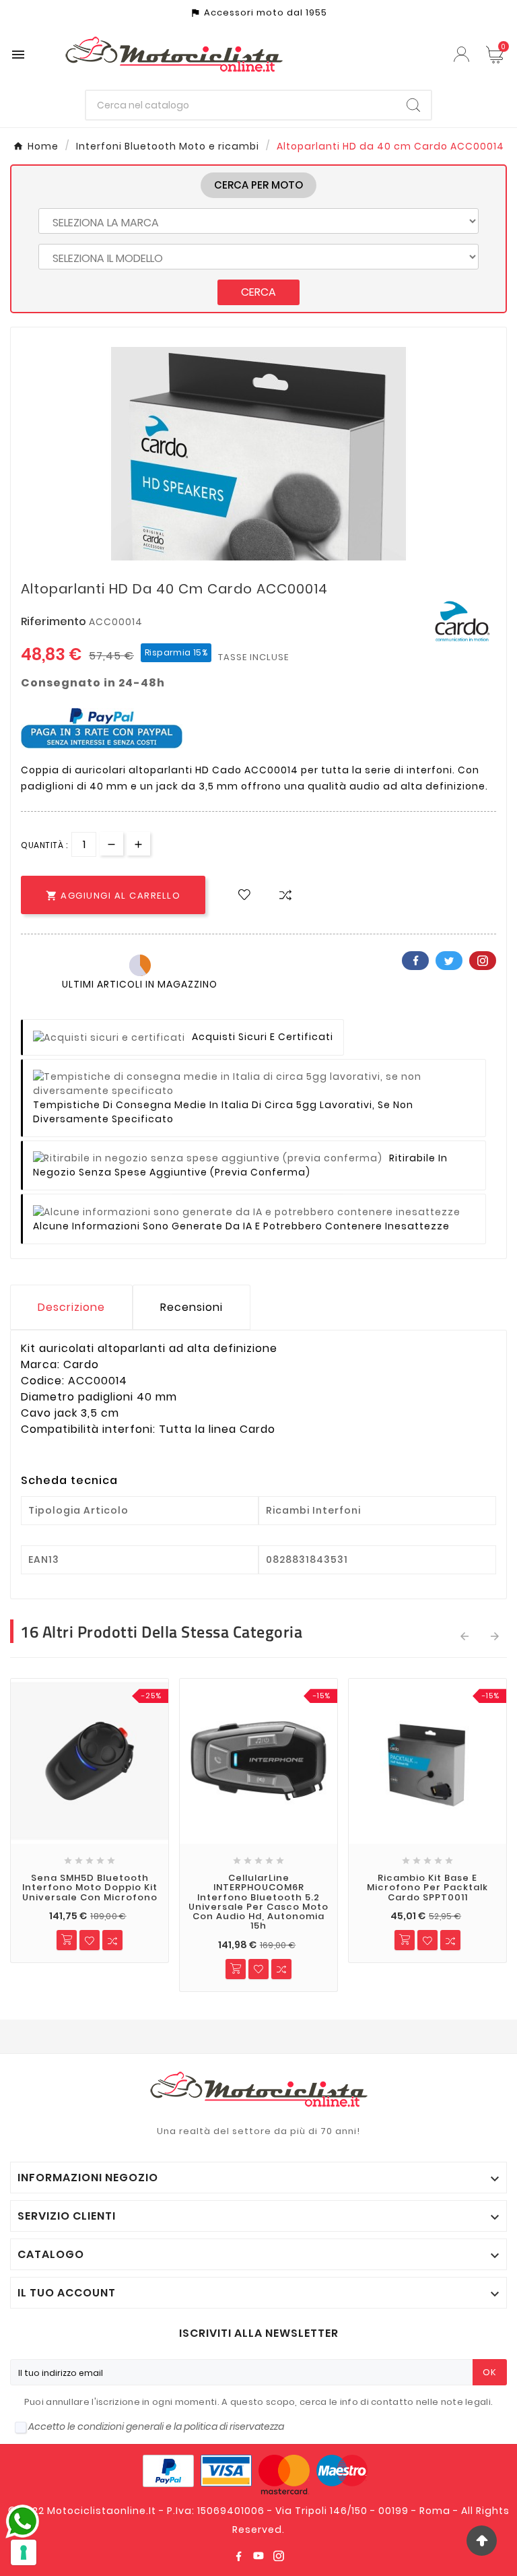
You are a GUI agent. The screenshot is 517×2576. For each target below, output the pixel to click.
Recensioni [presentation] (192, 1307)
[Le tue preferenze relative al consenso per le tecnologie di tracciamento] (24, 2552)
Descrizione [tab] (71, 1307)
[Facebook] (238, 2556)
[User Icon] (463, 54)
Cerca (258, 292)
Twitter (449, 961)
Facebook (415, 961)
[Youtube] (258, 2556)
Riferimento (55, 621)
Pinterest (483, 961)
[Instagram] (279, 2556)
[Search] (413, 105)
